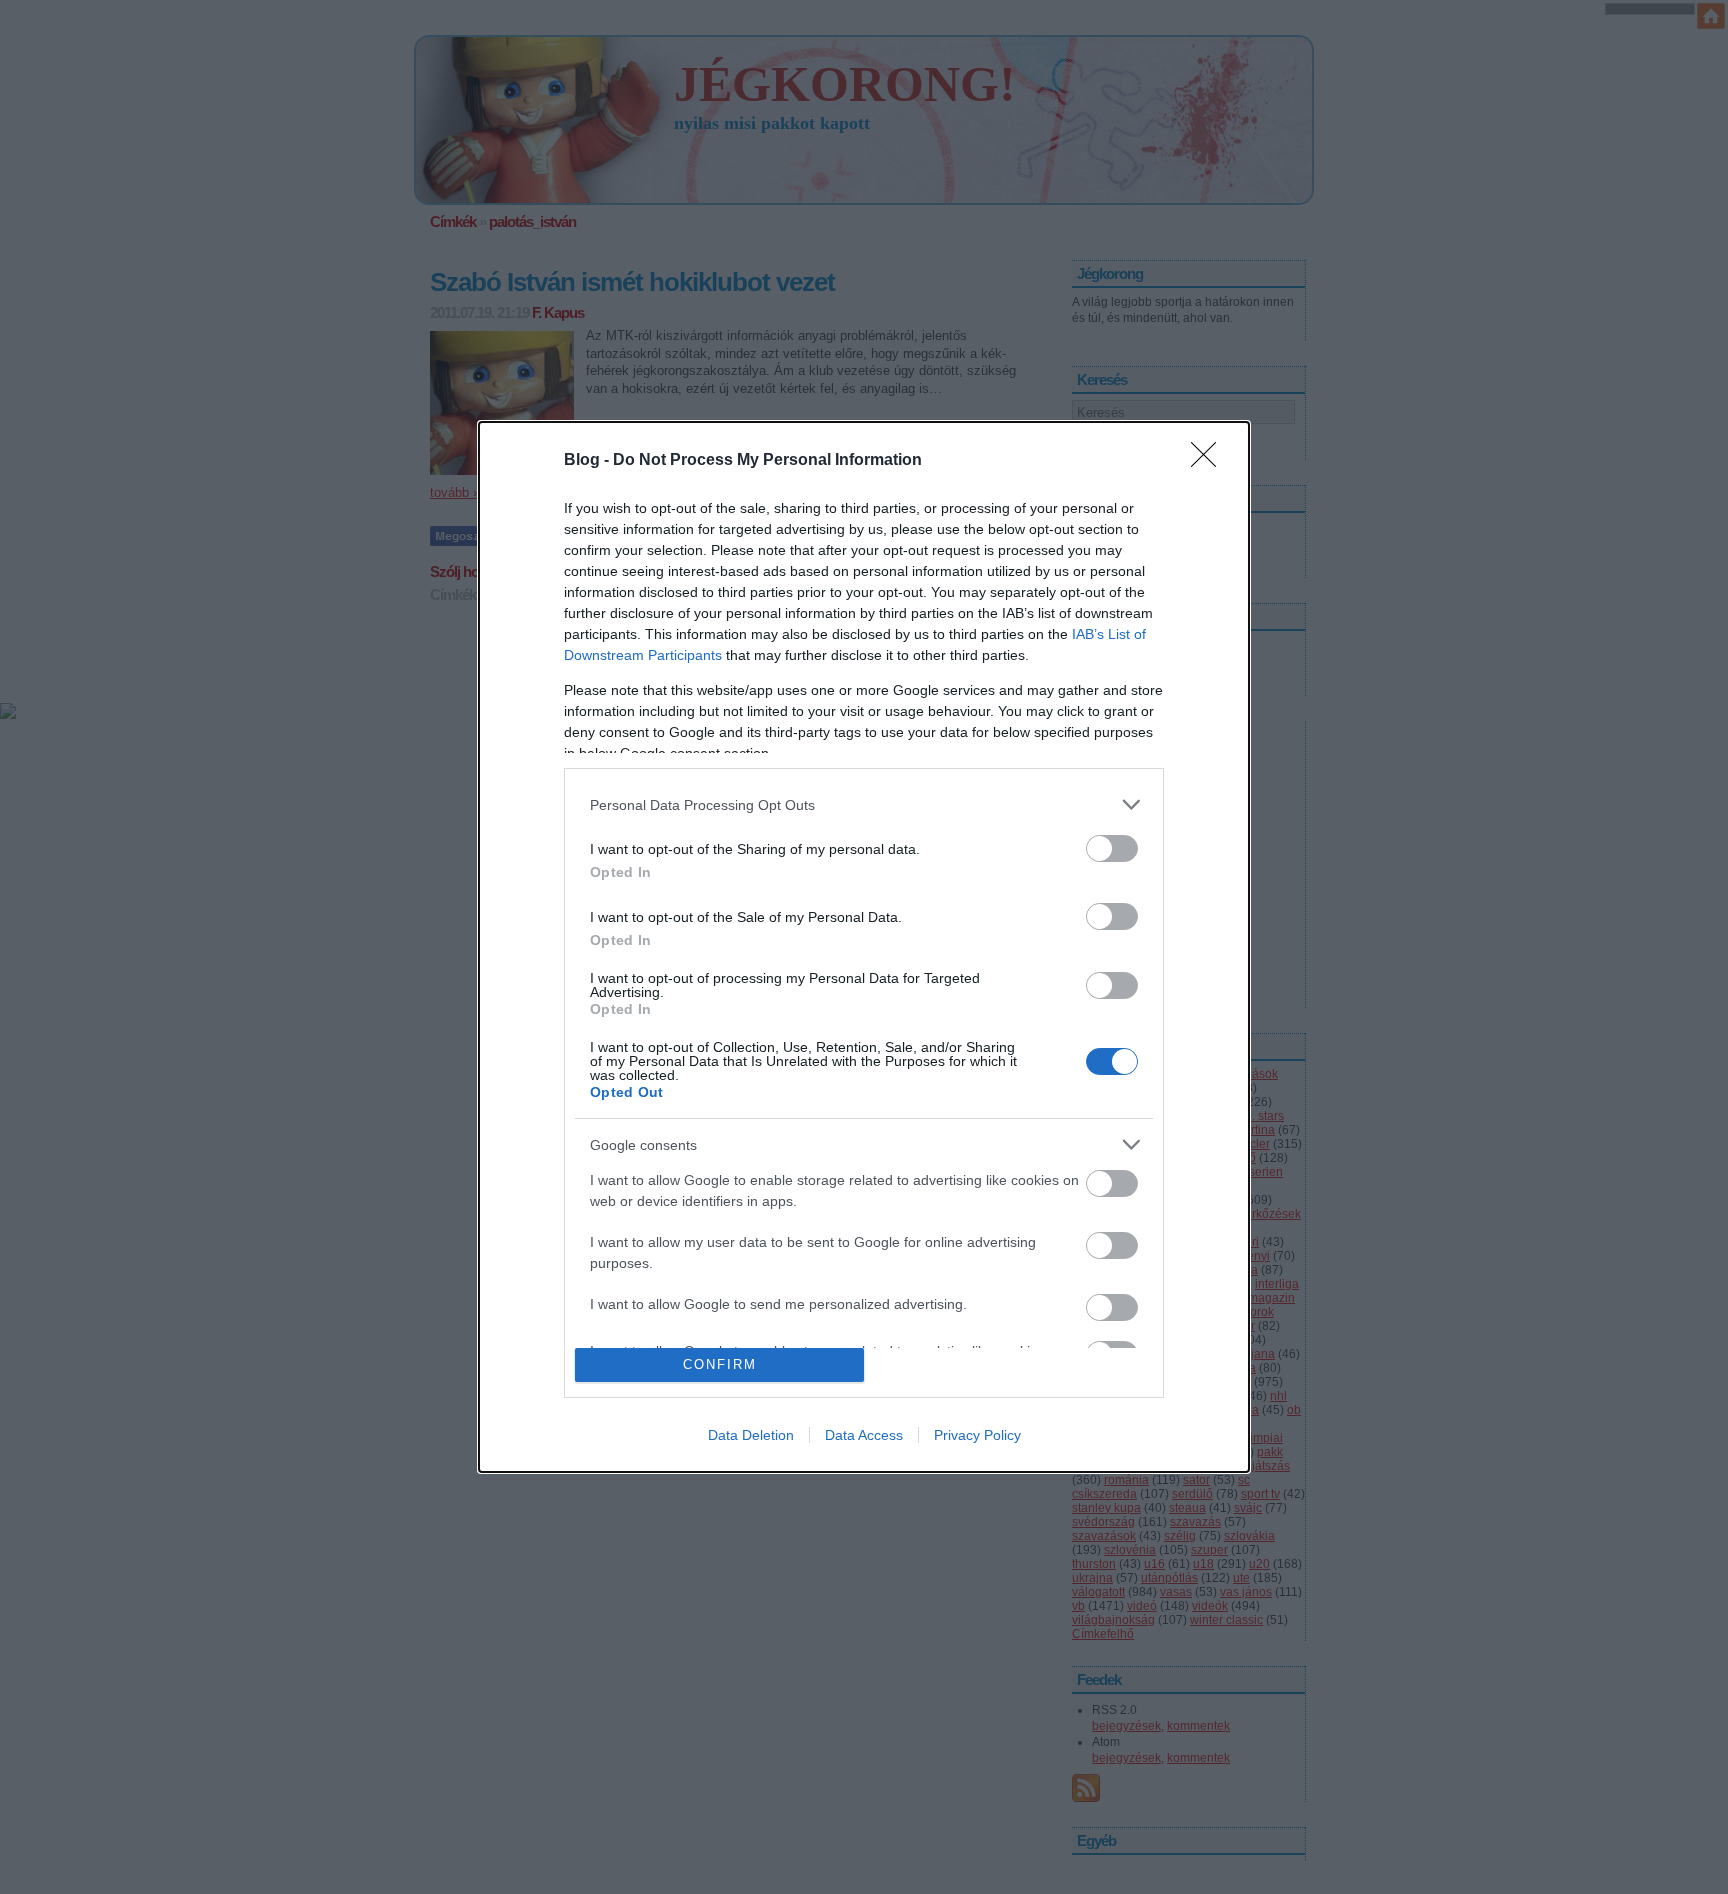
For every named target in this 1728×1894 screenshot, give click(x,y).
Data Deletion (751, 1435)
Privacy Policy (977, 1435)
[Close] (1210, 461)
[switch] (1112, 848)
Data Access (864, 1435)
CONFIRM (720, 1364)
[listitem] (864, 804)
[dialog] (864, 946)
